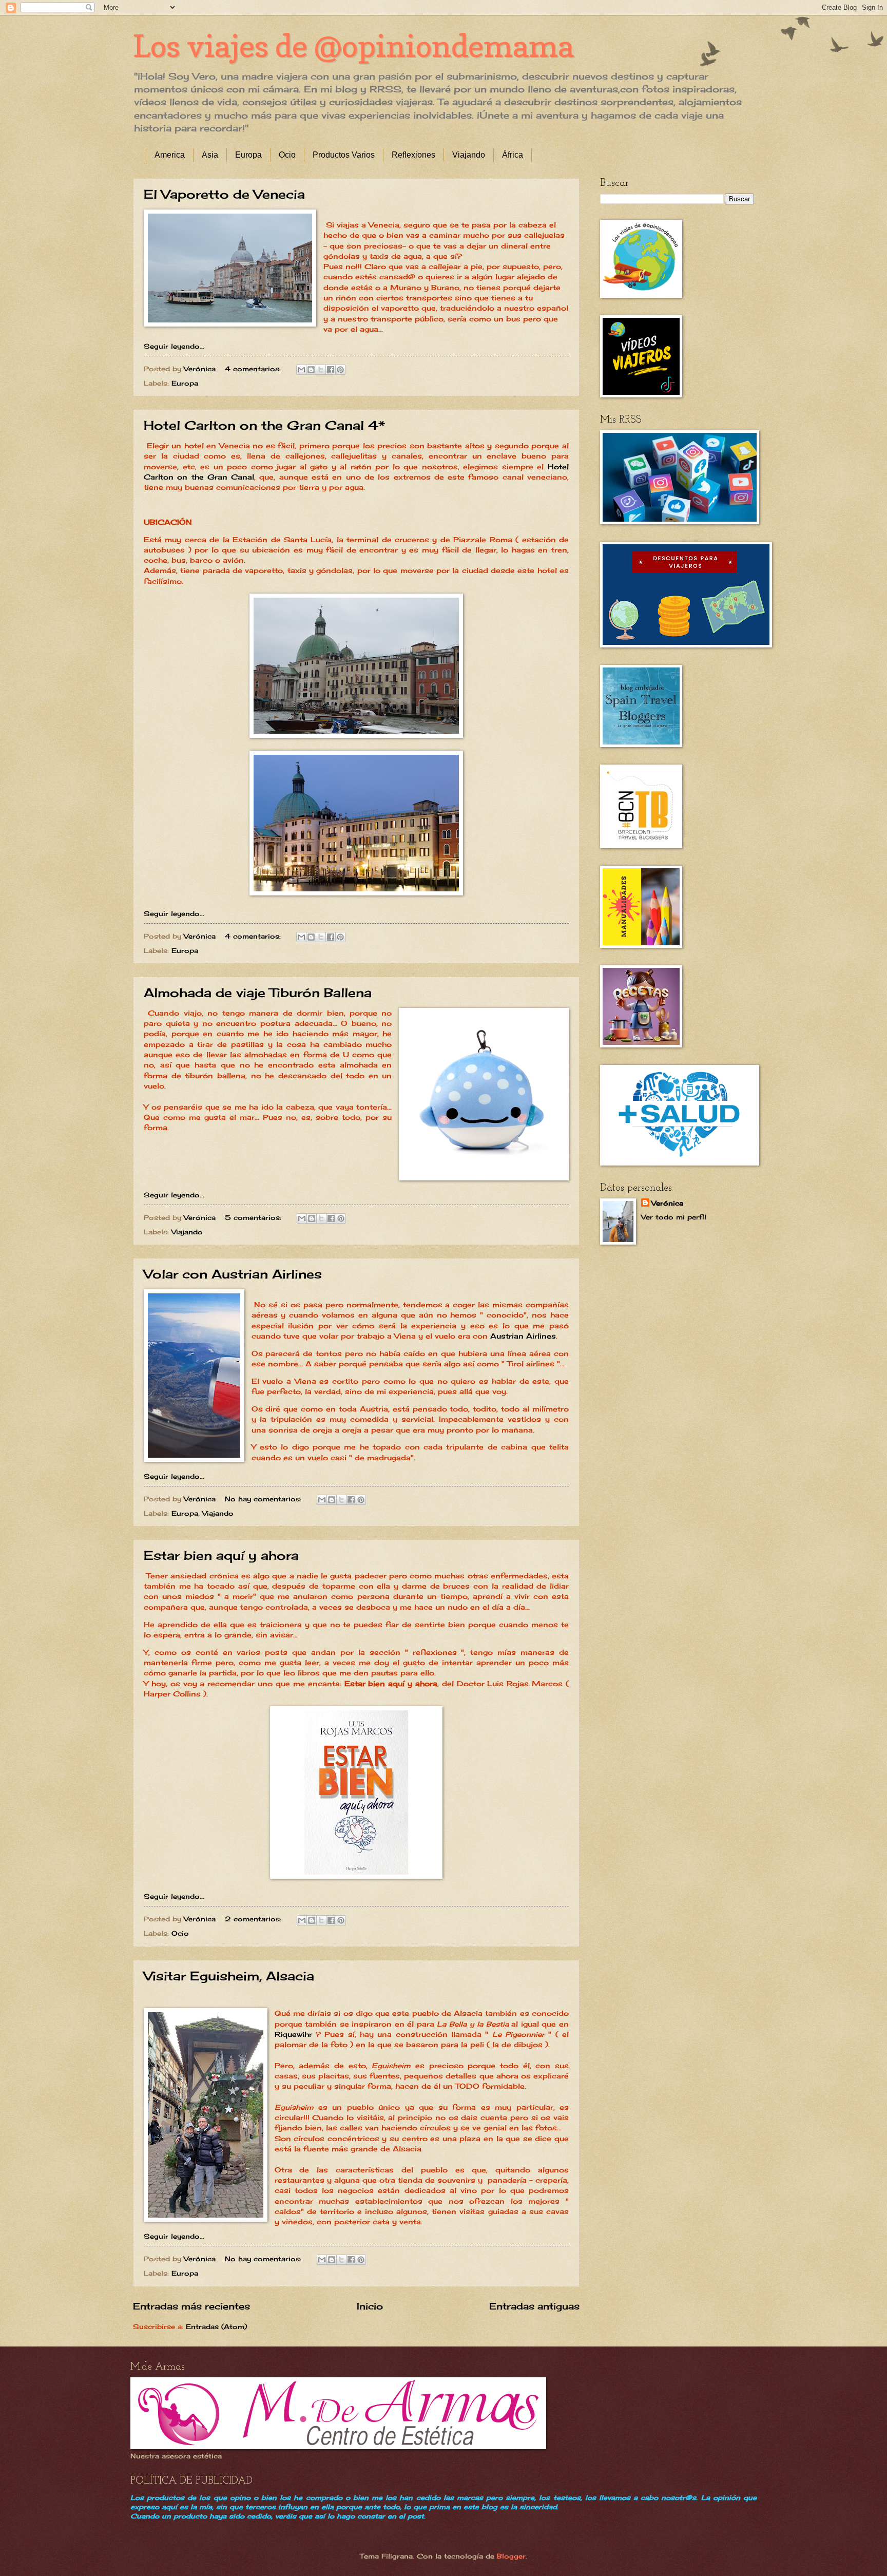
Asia (210, 155)
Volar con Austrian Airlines (233, 1274)
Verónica (667, 1203)
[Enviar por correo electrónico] (301, 370)
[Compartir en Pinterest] (340, 370)
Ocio (287, 155)
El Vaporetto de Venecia (224, 194)
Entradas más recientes (191, 2306)
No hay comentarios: (264, 1499)
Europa (248, 155)
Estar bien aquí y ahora (221, 1555)
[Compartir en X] (321, 370)
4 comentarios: (254, 369)
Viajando (469, 155)
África (513, 155)
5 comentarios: (254, 1217)
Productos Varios (344, 155)
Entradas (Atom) (216, 2326)
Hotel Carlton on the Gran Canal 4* (264, 425)
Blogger (511, 2556)
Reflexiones (413, 155)
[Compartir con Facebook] (331, 370)
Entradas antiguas (534, 2306)
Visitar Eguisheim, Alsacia (229, 1976)
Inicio (370, 2306)
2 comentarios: (254, 1919)
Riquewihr (293, 2034)
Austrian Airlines (523, 1336)
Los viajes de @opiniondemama (353, 46)
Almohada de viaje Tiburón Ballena (258, 993)
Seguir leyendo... (174, 346)
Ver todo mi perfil (674, 1217)
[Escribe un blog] (311, 370)
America (170, 155)
